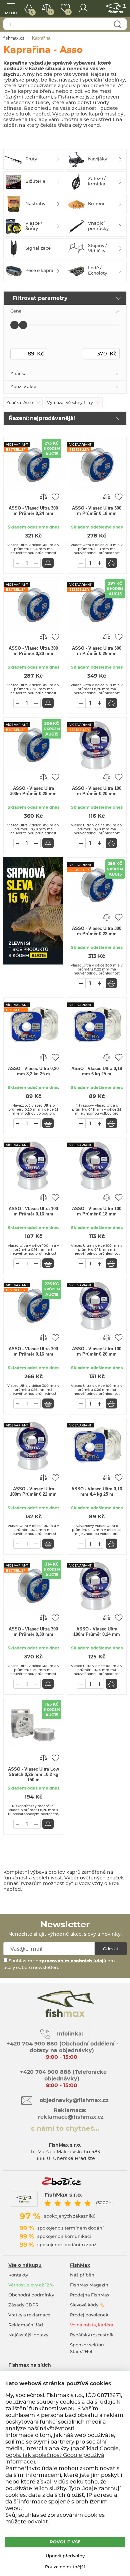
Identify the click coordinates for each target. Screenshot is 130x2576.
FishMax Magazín (89, 2285)
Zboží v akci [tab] (23, 387)
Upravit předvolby (65, 2556)
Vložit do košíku (48, 563)
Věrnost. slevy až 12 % (31, 2285)
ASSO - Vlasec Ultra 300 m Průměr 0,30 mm (33, 1632)
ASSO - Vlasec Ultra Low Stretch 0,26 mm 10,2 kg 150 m (33, 1774)
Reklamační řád (26, 2325)
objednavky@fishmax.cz (74, 2100)
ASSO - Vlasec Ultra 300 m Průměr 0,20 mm (33, 651)
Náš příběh (82, 2275)
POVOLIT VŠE (65, 2542)
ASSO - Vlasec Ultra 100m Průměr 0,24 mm (97, 1632)
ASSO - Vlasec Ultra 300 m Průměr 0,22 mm (97, 931)
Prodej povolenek (89, 2315)
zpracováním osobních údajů (73, 1961)
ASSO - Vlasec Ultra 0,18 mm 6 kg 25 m (97, 1071)
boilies (49, 80)
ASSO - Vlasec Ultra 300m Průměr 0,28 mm (33, 791)
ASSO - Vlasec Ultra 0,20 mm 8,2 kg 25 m (33, 1071)
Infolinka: (70, 2034)
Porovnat (50, 12)
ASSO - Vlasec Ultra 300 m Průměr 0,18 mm (97, 511)
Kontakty (18, 2275)
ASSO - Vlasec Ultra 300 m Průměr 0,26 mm (97, 651)
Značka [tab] (18, 374)
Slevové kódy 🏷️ (87, 2305)
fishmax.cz (116, 8)
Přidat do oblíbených (55, 497)
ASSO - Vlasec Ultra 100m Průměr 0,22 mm (33, 1492)
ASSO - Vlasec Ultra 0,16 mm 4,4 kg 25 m (97, 1492)
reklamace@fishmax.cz (71, 2117)
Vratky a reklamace (29, 2315)
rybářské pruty (21, 80)
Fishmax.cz (71, 97)
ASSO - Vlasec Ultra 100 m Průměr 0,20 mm (97, 791)
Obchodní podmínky (31, 2295)
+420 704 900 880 (32, 2044)
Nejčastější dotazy (28, 2335)
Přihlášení (83, 8)
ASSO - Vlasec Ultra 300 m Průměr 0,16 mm (33, 1351)
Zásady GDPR (23, 2305)
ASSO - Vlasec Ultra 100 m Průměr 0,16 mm (33, 1211)
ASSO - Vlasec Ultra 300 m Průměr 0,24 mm (33, 511)
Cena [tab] (16, 311)
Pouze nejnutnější (65, 2567)
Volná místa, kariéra (92, 2325)
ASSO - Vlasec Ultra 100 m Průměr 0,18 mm (97, 1211)
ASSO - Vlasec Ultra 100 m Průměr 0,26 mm (97, 1351)
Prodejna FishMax (90, 2295)
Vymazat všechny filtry (70, 403)
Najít (117, 24)
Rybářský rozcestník (92, 2335)
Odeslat (111, 1949)
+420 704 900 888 (45, 2072)
